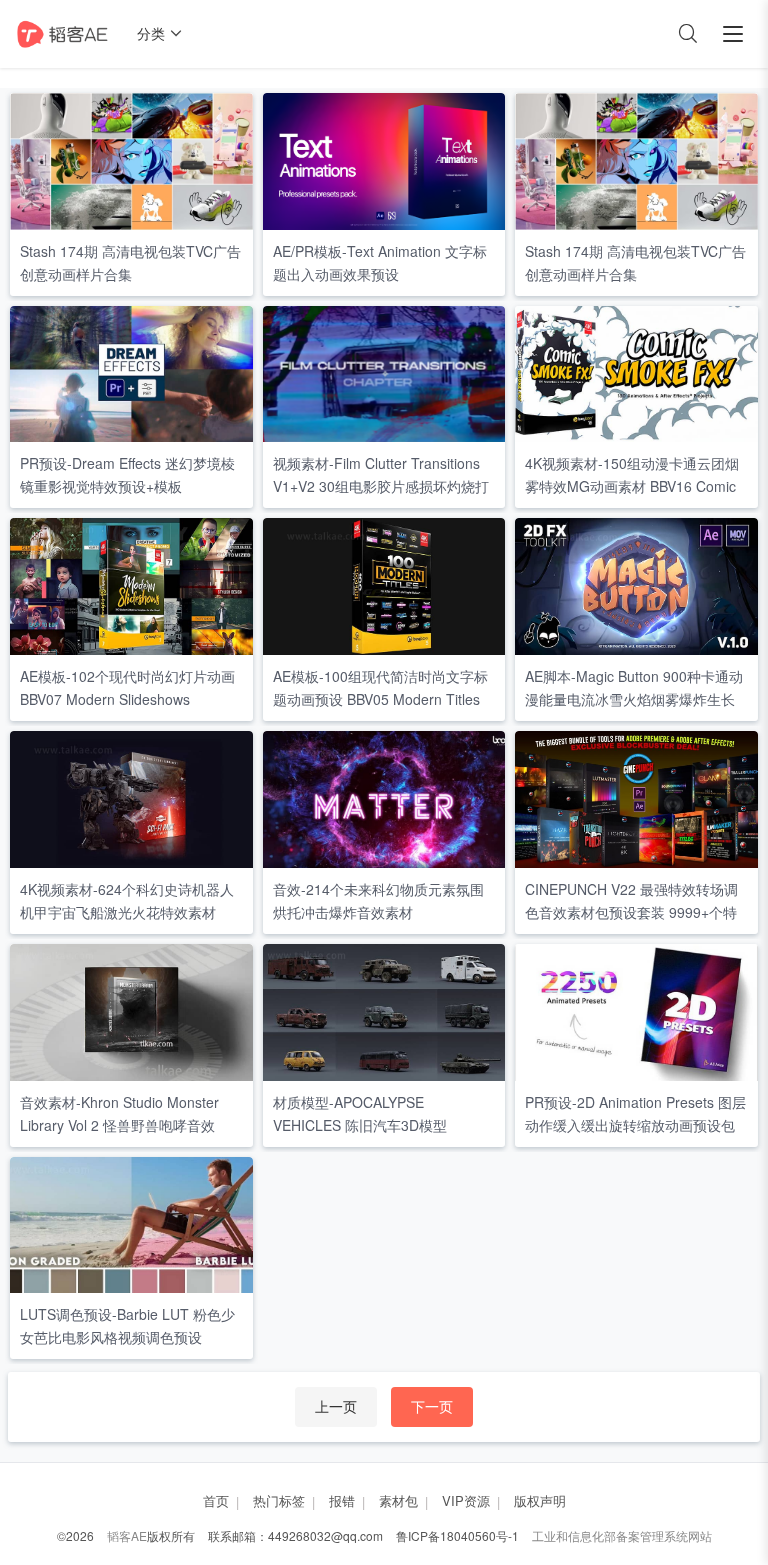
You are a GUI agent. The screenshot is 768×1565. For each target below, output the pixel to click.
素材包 (398, 1500)
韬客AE (127, 1535)
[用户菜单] (733, 34)
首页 (216, 1500)
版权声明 (540, 1500)
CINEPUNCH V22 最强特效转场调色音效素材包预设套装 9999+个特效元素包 (631, 912)
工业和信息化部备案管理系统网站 (622, 1535)
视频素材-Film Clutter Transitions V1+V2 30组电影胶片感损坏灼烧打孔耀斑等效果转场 (381, 486)
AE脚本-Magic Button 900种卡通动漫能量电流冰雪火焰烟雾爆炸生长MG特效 (634, 699)
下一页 (432, 1406)
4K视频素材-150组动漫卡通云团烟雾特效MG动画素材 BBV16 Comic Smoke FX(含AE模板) (632, 486)
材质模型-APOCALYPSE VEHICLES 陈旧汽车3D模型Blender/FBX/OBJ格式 (360, 1125)
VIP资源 (466, 1500)
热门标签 (279, 1500)
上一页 (336, 1406)
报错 (342, 1500)
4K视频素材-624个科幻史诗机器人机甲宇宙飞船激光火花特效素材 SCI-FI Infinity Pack (127, 912)
